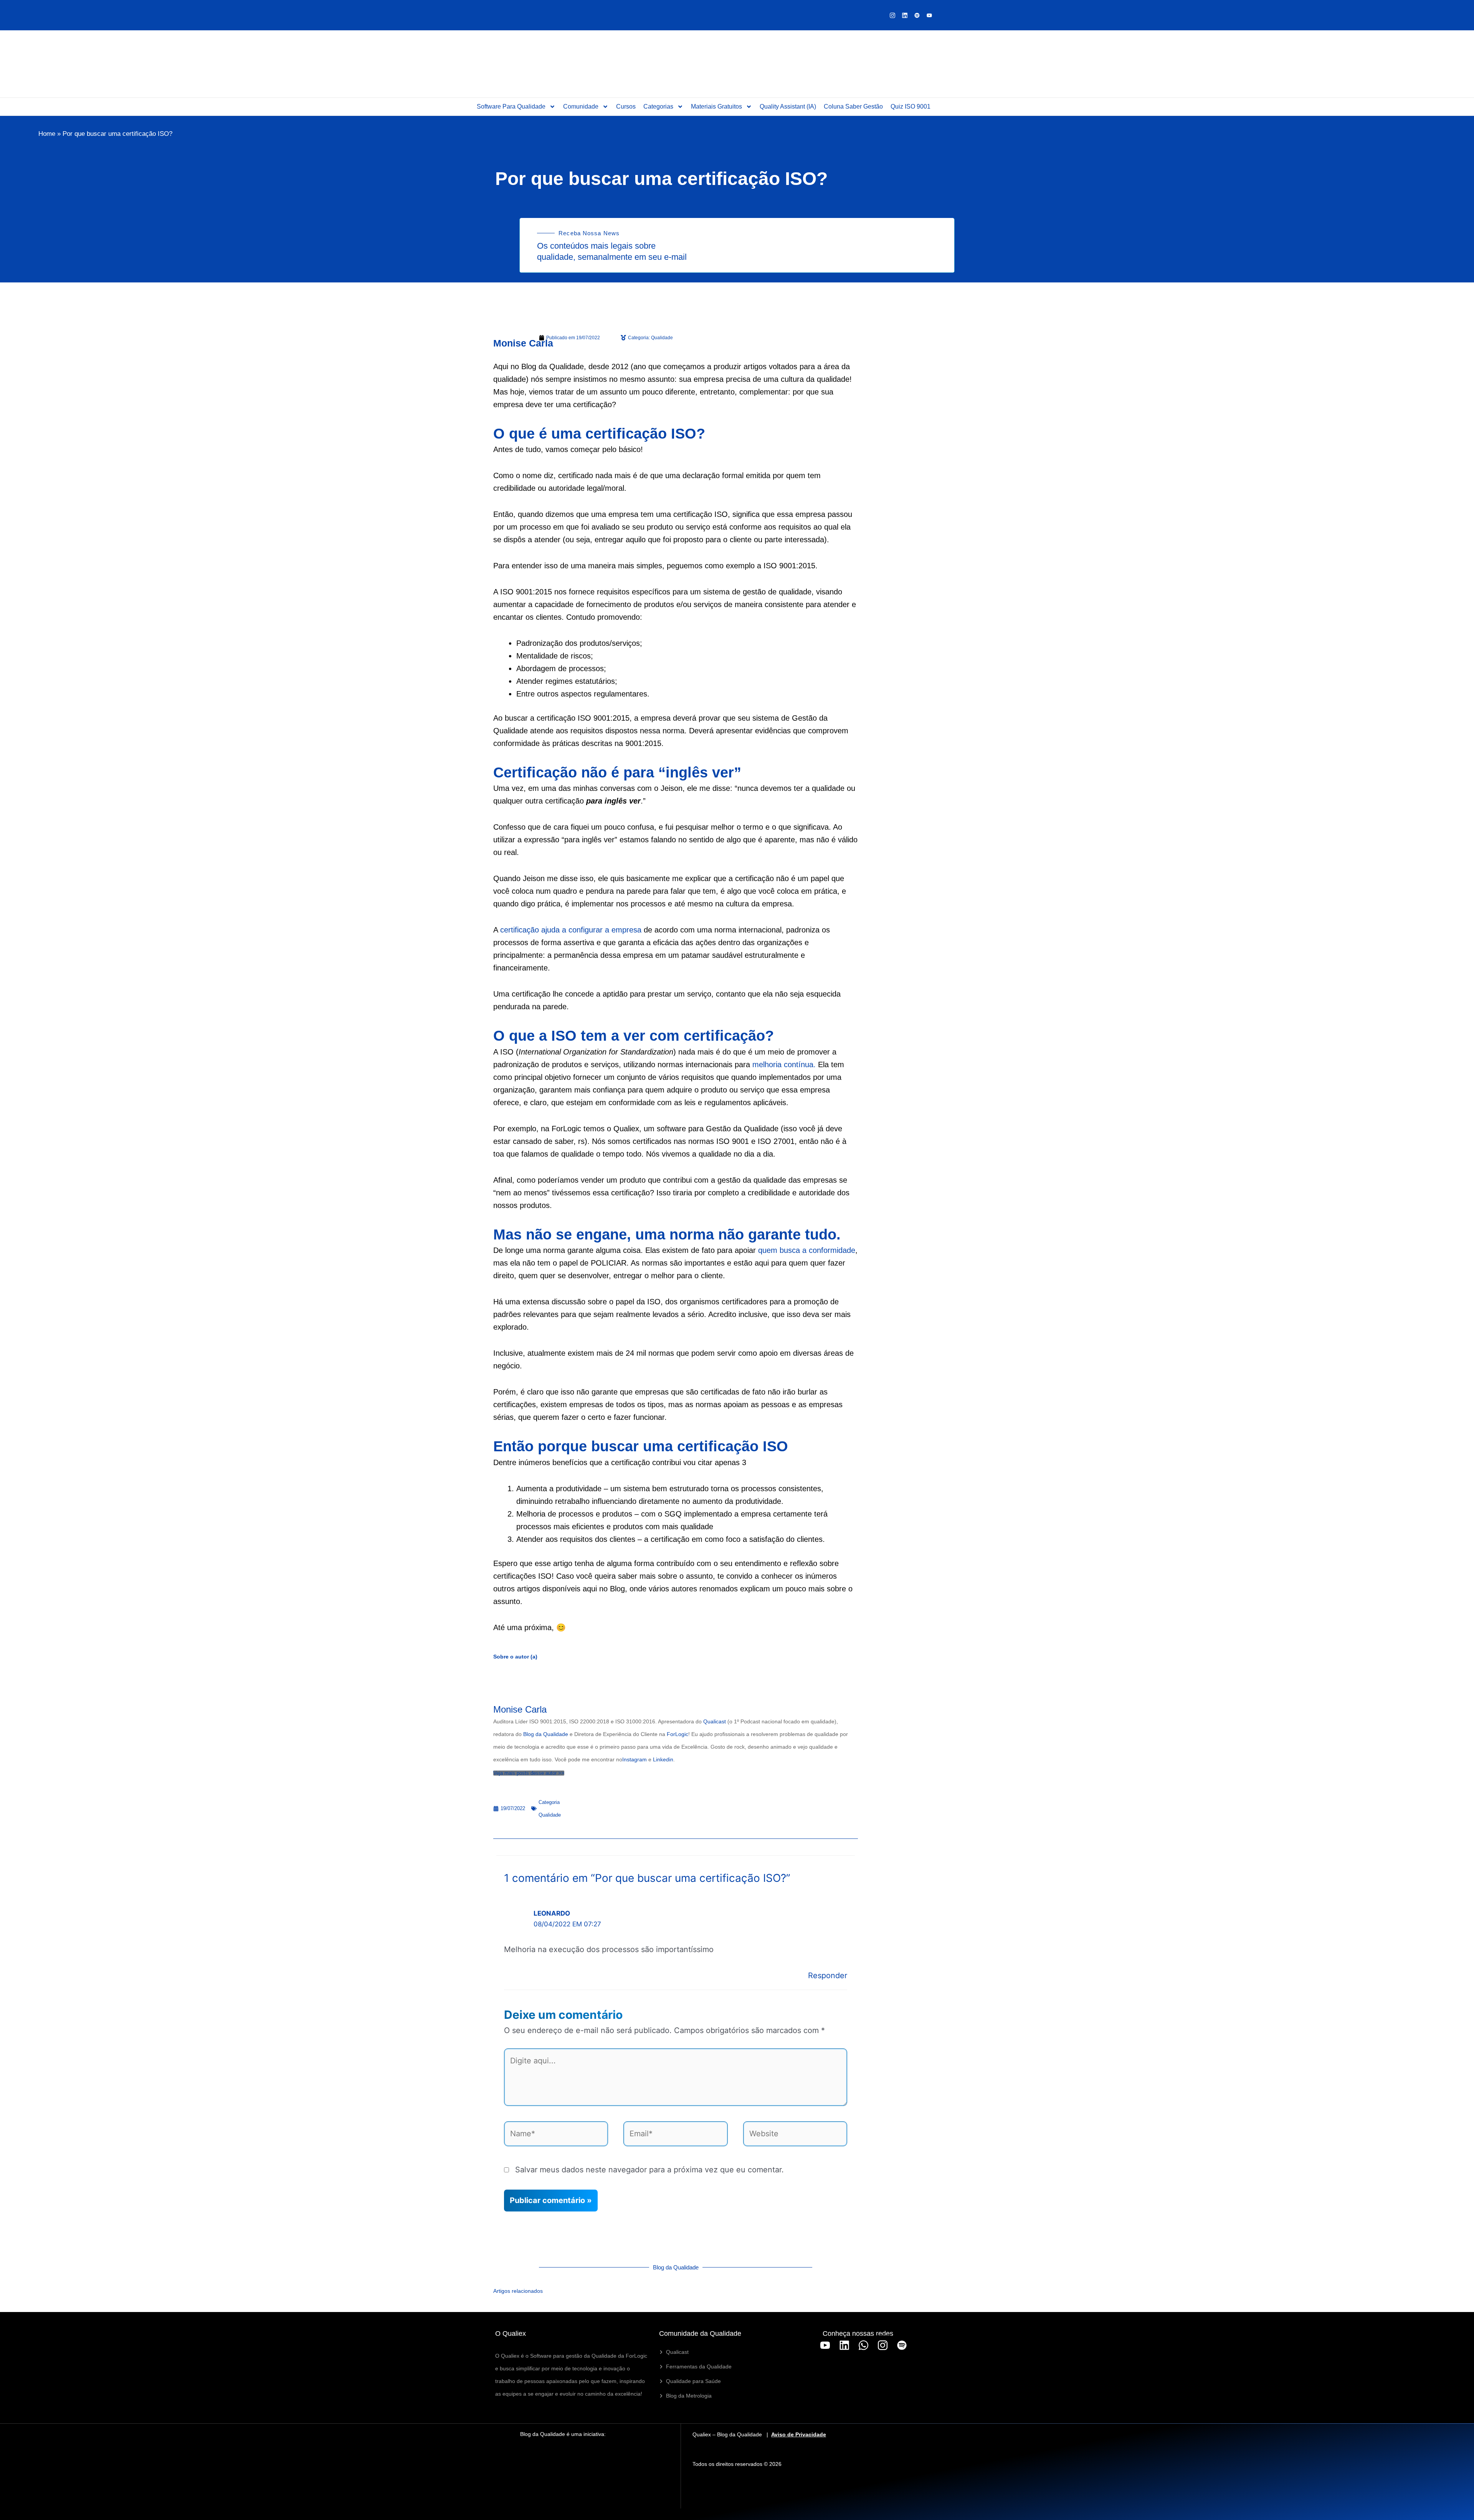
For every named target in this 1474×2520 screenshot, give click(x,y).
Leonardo (552, 1913)
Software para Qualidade (511, 106)
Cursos (626, 106)
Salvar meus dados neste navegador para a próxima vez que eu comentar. (649, 2170)
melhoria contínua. (785, 1064)
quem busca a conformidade (807, 1250)
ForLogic (678, 1734)
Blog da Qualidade (546, 1734)
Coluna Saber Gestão (853, 106)
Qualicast (715, 1721)
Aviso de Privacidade (799, 2434)
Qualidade (550, 1815)
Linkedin (663, 1759)
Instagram (635, 1759)
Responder (828, 1975)
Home (47, 134)
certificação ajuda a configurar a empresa (571, 930)
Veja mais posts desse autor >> (529, 1773)
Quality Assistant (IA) (788, 106)
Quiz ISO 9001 (911, 106)
